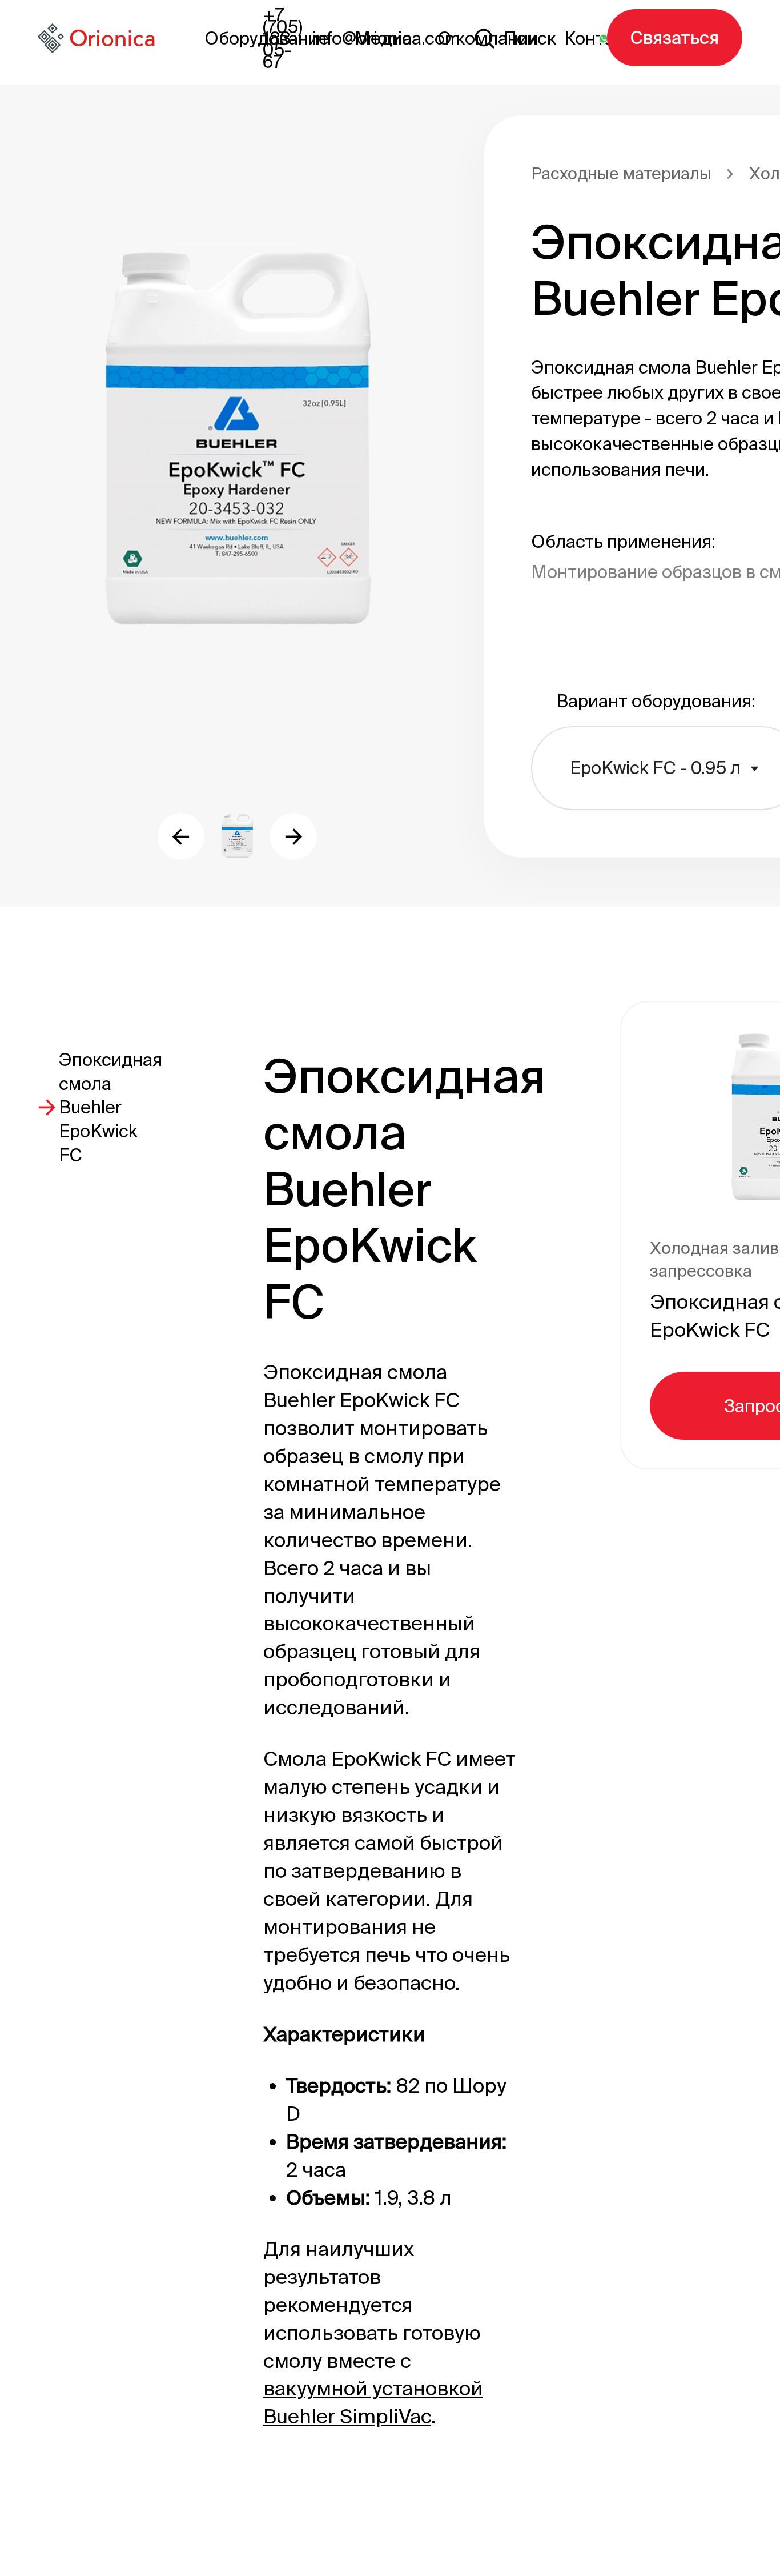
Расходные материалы (621, 173)
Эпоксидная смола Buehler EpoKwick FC (110, 1107)
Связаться (675, 37)
